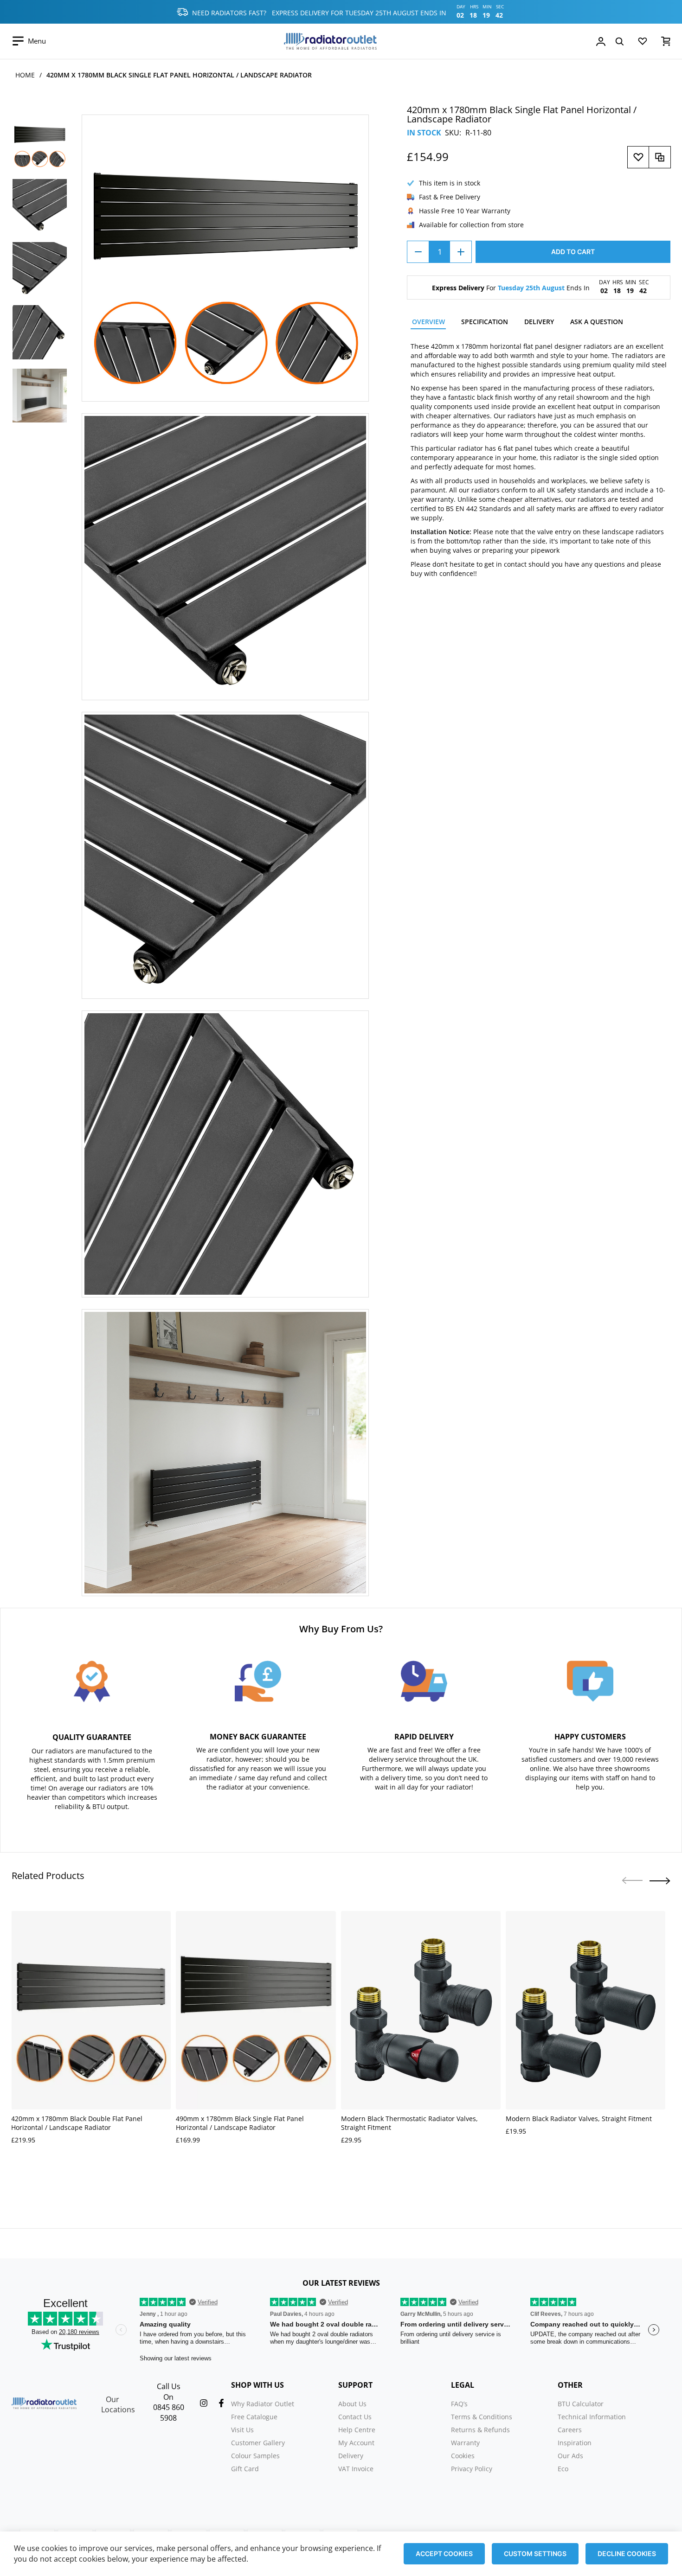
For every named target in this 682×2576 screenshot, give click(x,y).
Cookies (463, 2456)
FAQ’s (459, 2404)
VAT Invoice (356, 2469)
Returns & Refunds (480, 2430)
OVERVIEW (428, 322)
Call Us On (169, 2392)
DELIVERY (539, 322)
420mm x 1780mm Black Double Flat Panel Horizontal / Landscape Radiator (77, 2123)
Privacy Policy (472, 2469)
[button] (660, 1881)
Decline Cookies (627, 2554)
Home (25, 75)
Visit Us (242, 2430)
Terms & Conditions (482, 2417)
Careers (570, 2430)
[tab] (428, 323)
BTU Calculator (581, 2404)
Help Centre (357, 2430)
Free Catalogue (254, 2417)
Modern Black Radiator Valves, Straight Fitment (579, 2119)
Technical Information (592, 2417)
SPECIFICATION (485, 322)
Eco (563, 2469)
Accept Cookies (444, 2554)
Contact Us (355, 2417)
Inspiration (575, 2443)
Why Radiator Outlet (263, 2404)
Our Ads (570, 2456)
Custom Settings (535, 2554)
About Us (352, 2404)
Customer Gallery (258, 2443)
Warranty (465, 2443)
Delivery (351, 2456)
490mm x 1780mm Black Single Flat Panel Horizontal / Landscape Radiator (240, 2123)
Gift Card (245, 2469)
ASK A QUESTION (597, 322)
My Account (356, 2443)
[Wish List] (643, 43)
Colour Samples (255, 2456)
